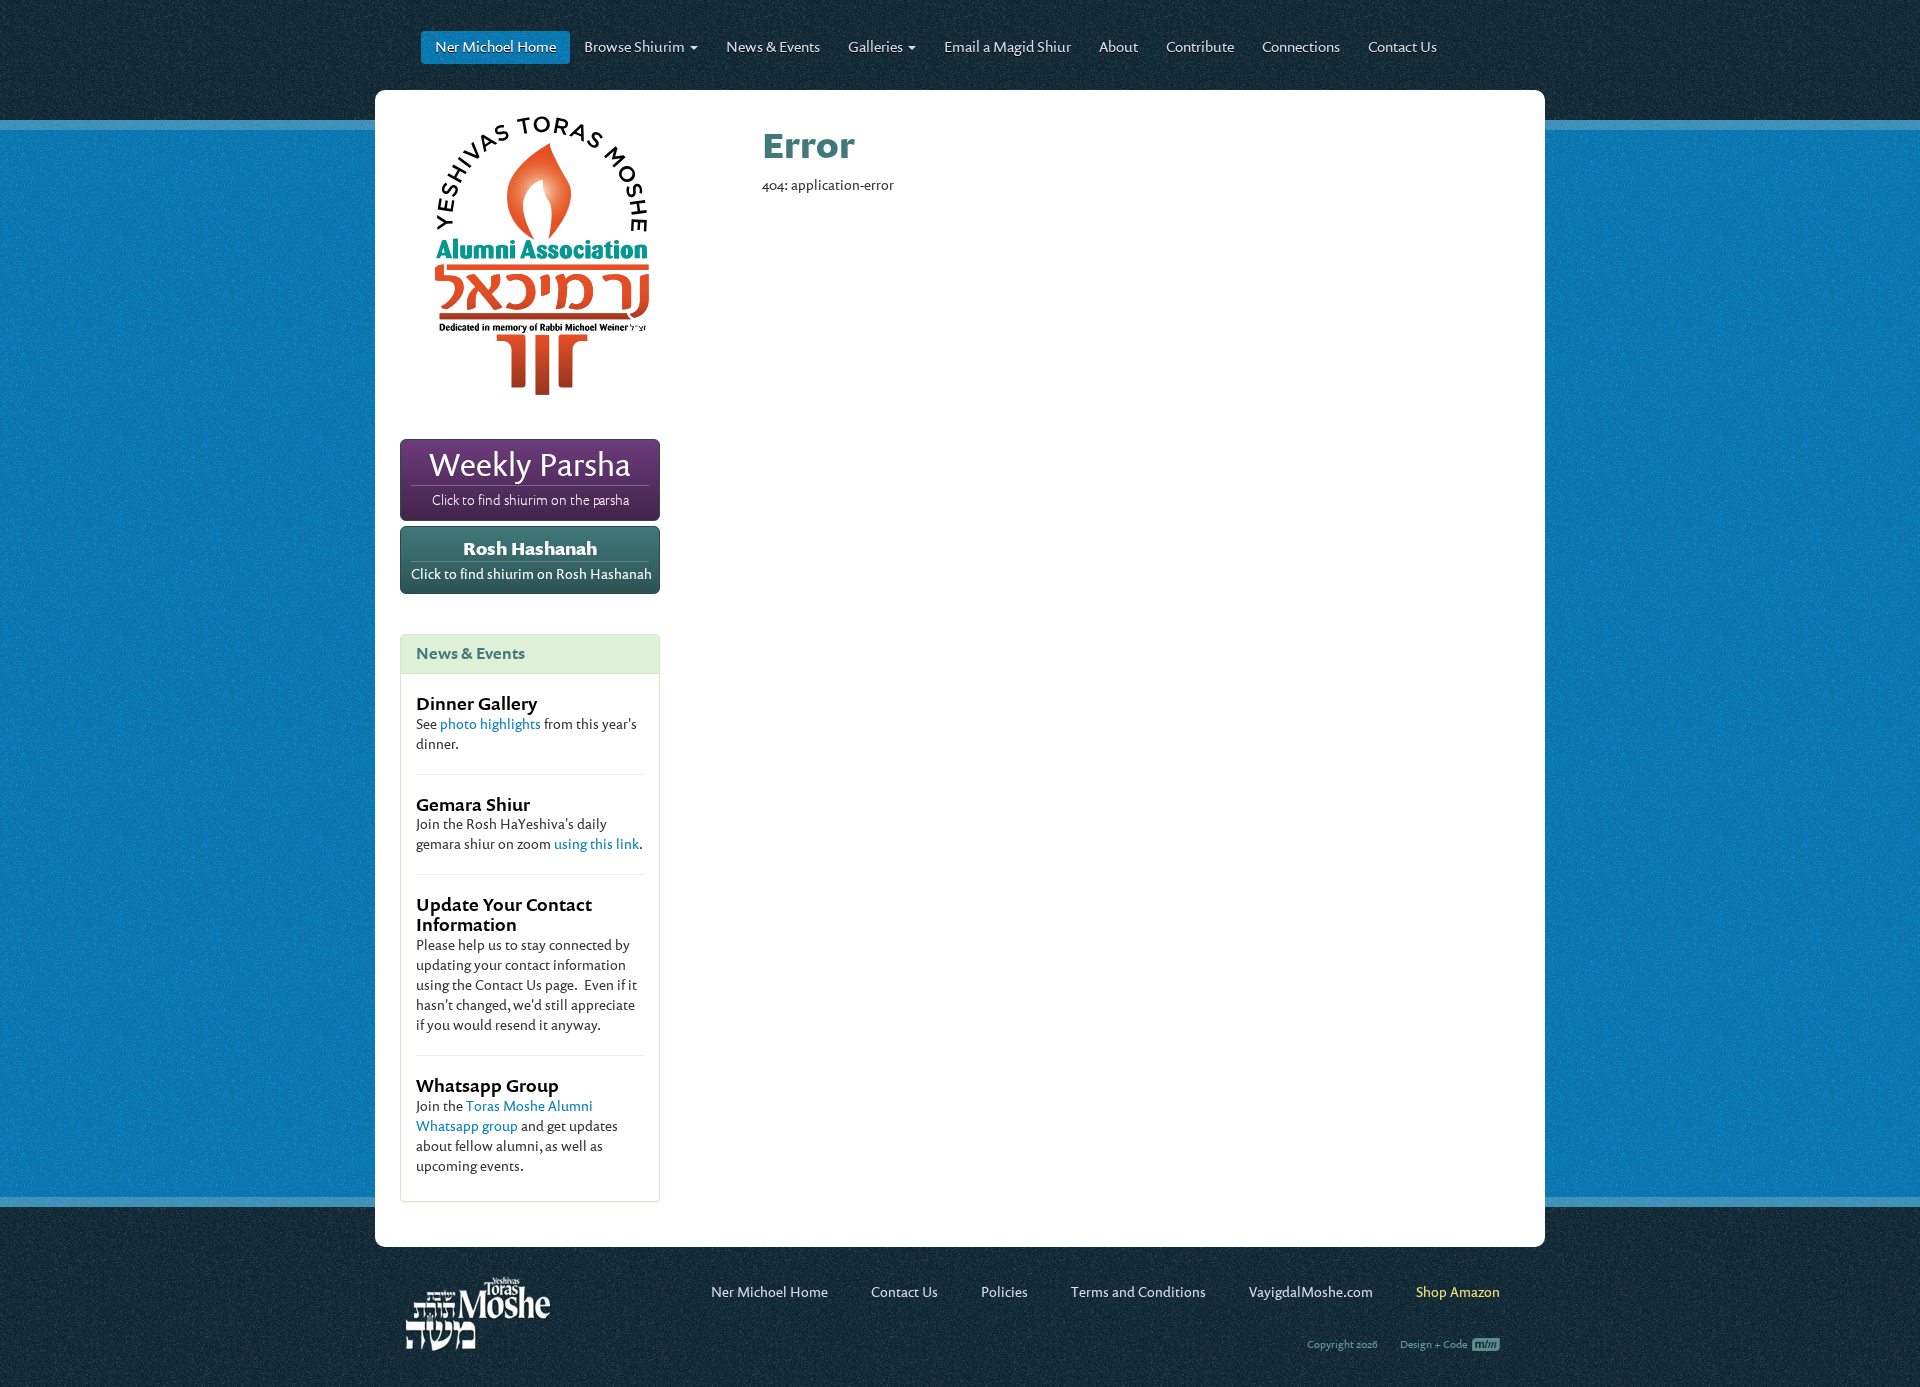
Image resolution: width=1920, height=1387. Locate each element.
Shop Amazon (1458, 1291)
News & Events (773, 46)
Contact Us (1402, 46)
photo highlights (490, 723)
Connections (1301, 46)
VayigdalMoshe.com (1311, 1291)
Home (495, 46)
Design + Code (1434, 1344)
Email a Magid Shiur (1007, 46)
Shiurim (636, 46)
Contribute (1200, 46)
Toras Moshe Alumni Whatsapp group (504, 1115)
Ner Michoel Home (769, 1291)
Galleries (877, 46)
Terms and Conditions (1138, 1291)
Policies (1004, 1291)
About (1118, 46)
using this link (596, 843)
